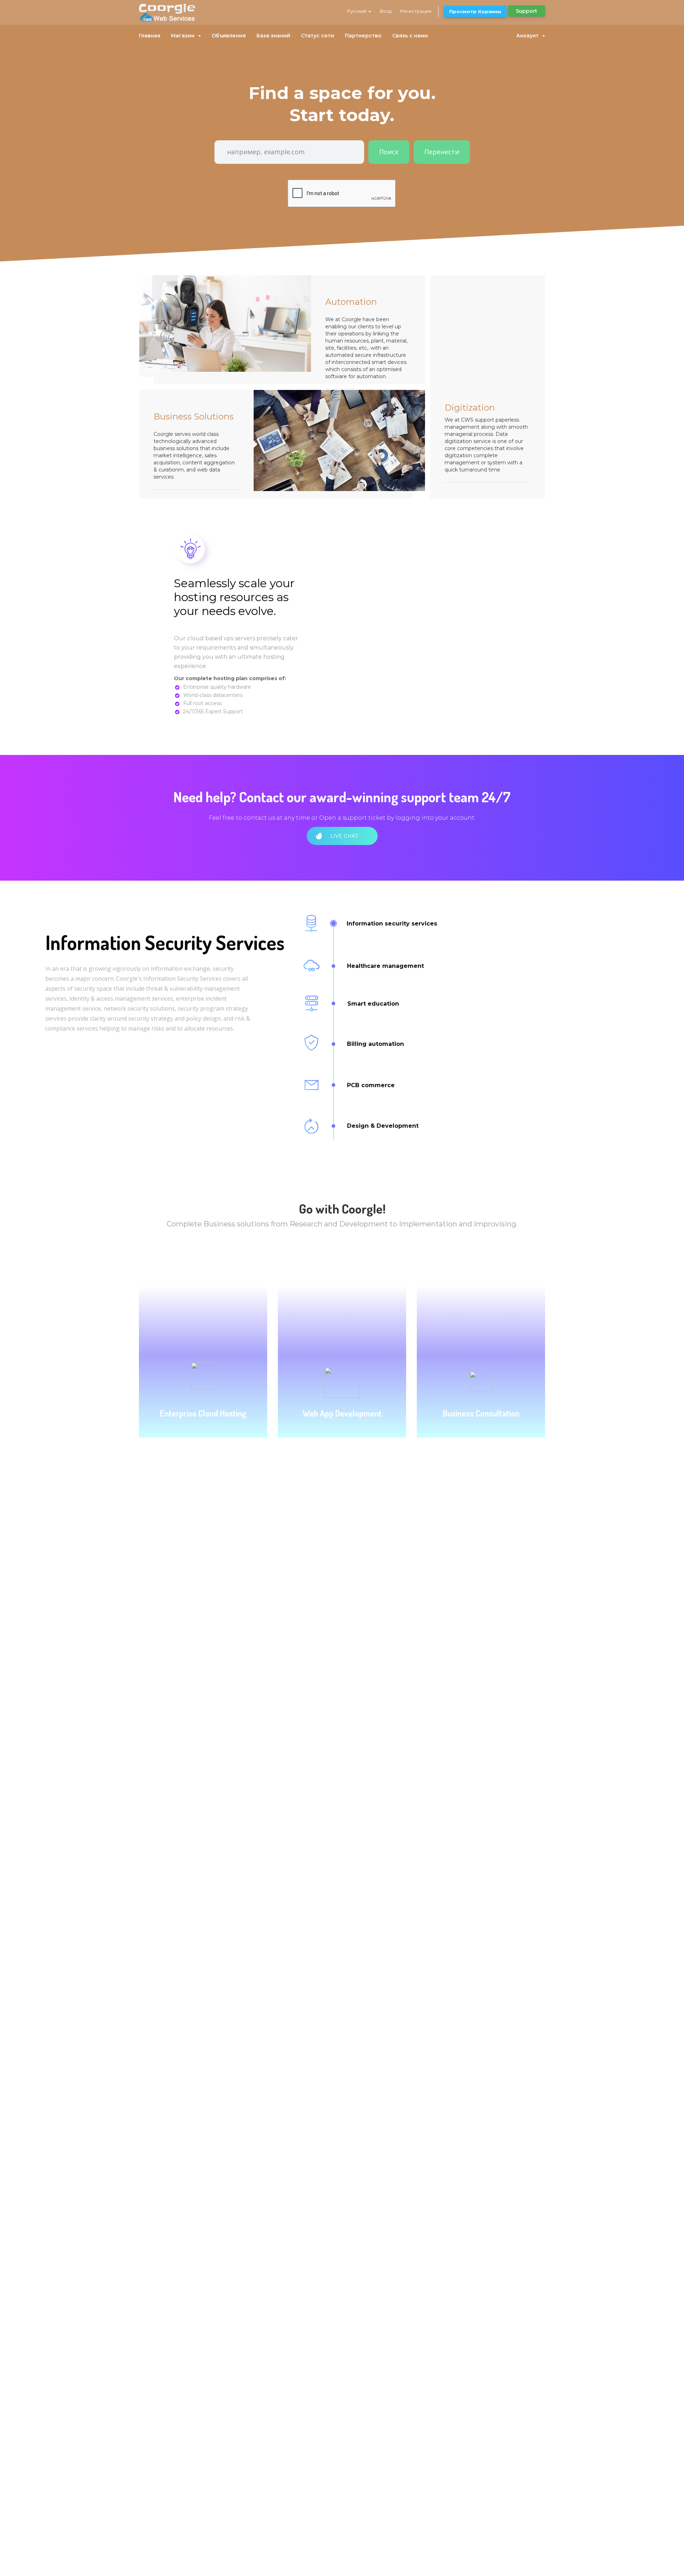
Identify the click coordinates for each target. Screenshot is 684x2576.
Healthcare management (385, 966)
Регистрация (416, 11)
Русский (357, 11)
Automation (351, 302)
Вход (386, 11)
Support (527, 11)
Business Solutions (194, 416)
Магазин (184, 36)
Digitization (470, 408)
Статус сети (318, 36)
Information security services (392, 924)
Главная (150, 36)
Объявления (229, 36)
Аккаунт (529, 36)
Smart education (373, 1004)
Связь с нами (410, 36)
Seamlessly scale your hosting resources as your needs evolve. (234, 597)
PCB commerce (371, 1085)
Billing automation (375, 1044)
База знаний (273, 36)
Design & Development (383, 1126)
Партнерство (363, 36)
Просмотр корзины (475, 11)
